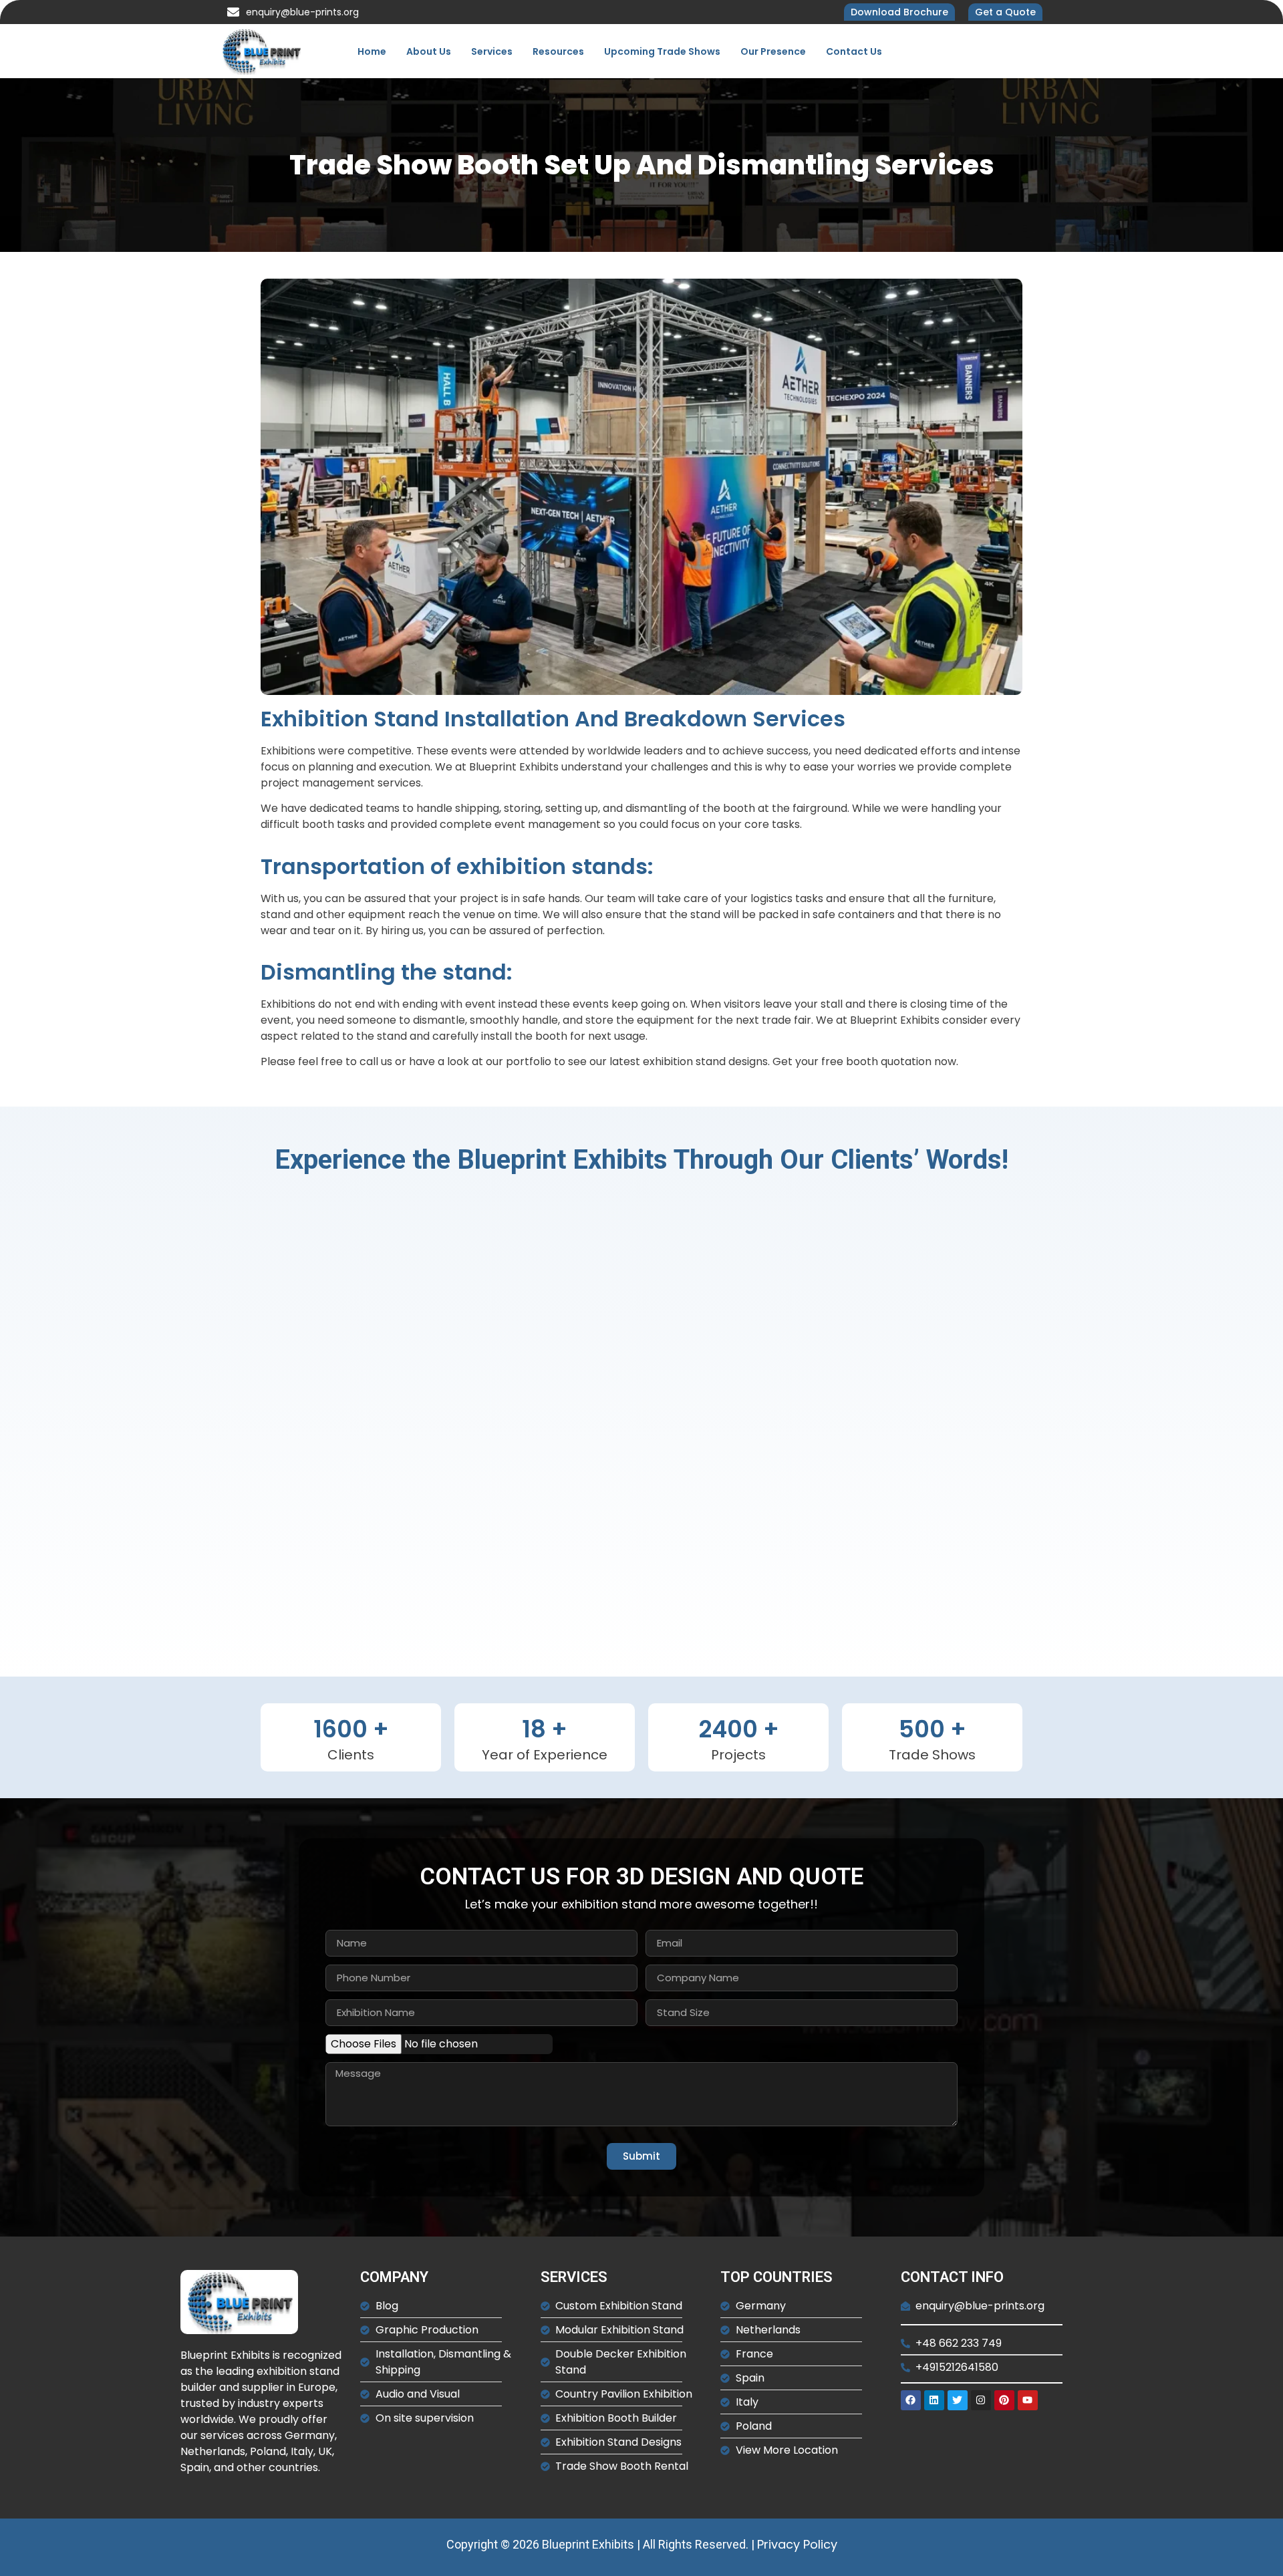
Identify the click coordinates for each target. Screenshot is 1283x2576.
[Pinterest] (1004, 2400)
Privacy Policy (797, 2544)
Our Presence (773, 51)
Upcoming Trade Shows (662, 51)
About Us (429, 51)
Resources (558, 51)
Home (372, 51)
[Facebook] (911, 2400)
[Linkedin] (934, 2400)
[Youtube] (1028, 2400)
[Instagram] (981, 2400)
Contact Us (854, 51)
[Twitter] (958, 2400)
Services (492, 51)
